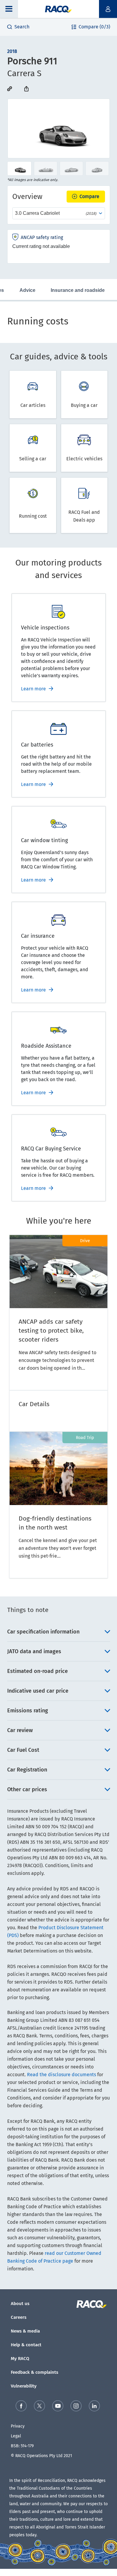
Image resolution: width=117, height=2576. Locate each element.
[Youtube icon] (58, 2406)
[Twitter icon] (39, 2406)
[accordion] (59, 1632)
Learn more (33, 689)
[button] (9, 9)
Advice (27, 290)
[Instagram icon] (76, 2406)
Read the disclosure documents (61, 2075)
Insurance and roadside (78, 290)
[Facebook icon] (21, 2406)
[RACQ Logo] (92, 2304)
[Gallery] (59, 128)
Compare (89, 196)
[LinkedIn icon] (94, 2406)
